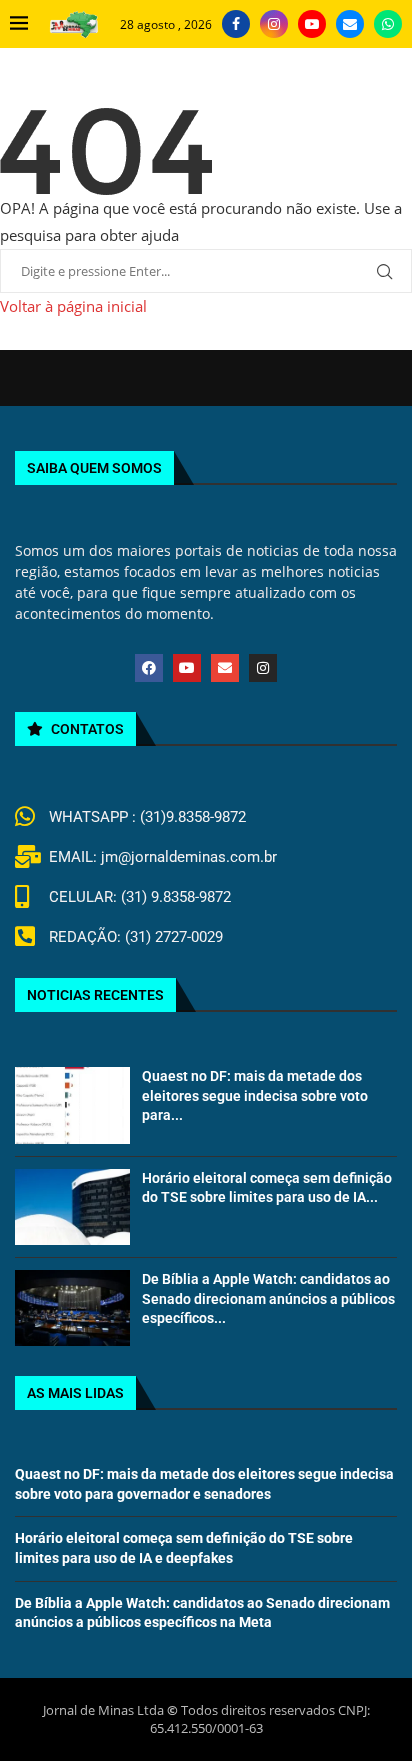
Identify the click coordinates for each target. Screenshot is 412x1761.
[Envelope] (225, 668)
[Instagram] (274, 24)
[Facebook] (236, 24)
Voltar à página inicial (73, 306)
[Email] (350, 24)
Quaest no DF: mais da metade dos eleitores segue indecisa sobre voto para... (255, 1095)
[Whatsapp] (388, 24)
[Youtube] (312, 24)
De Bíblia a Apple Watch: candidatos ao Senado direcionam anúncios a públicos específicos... (268, 1298)
